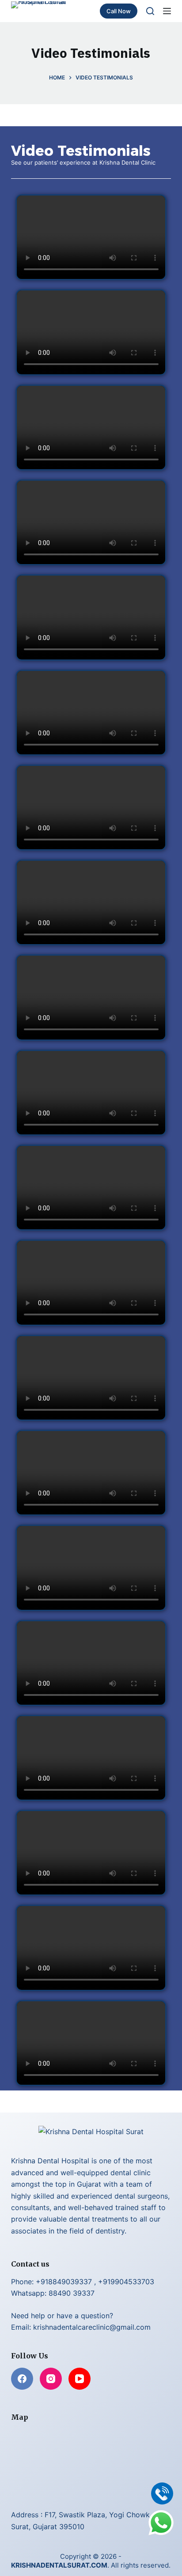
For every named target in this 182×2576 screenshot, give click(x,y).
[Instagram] (51, 2379)
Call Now (119, 11)
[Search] (150, 11)
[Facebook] (22, 2379)
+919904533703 (126, 2282)
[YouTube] (80, 2379)
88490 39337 (72, 2293)
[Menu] (167, 11)
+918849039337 (64, 2282)
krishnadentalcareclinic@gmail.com (92, 2327)
